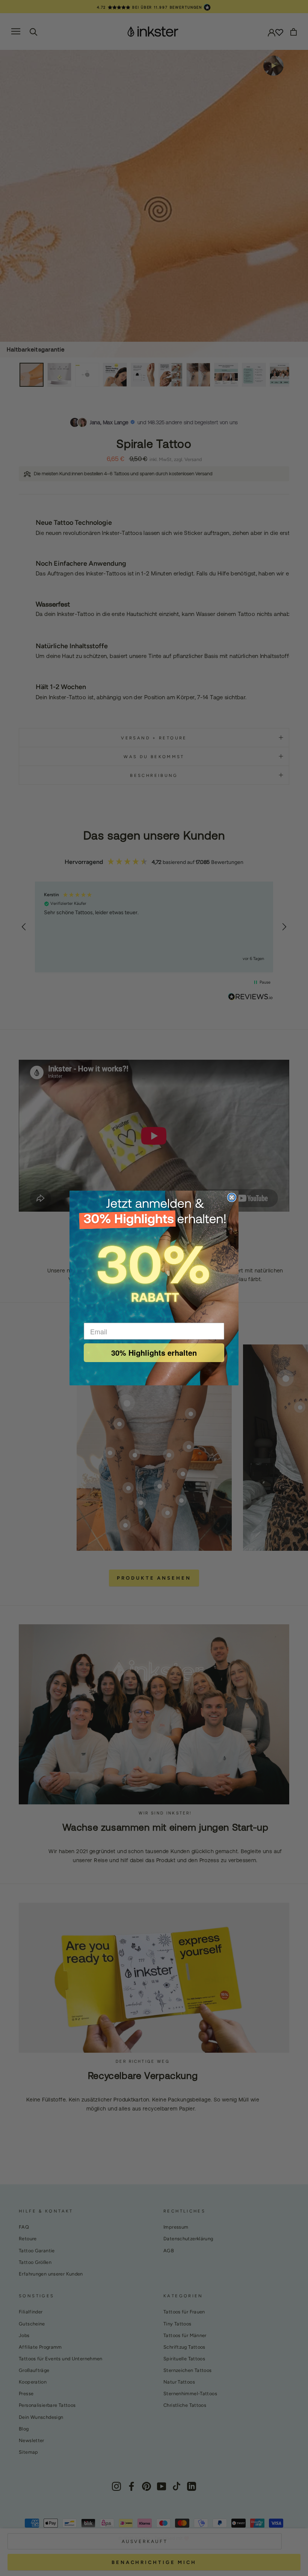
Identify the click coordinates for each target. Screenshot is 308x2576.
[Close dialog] (232, 1197)
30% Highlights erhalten (154, 1353)
